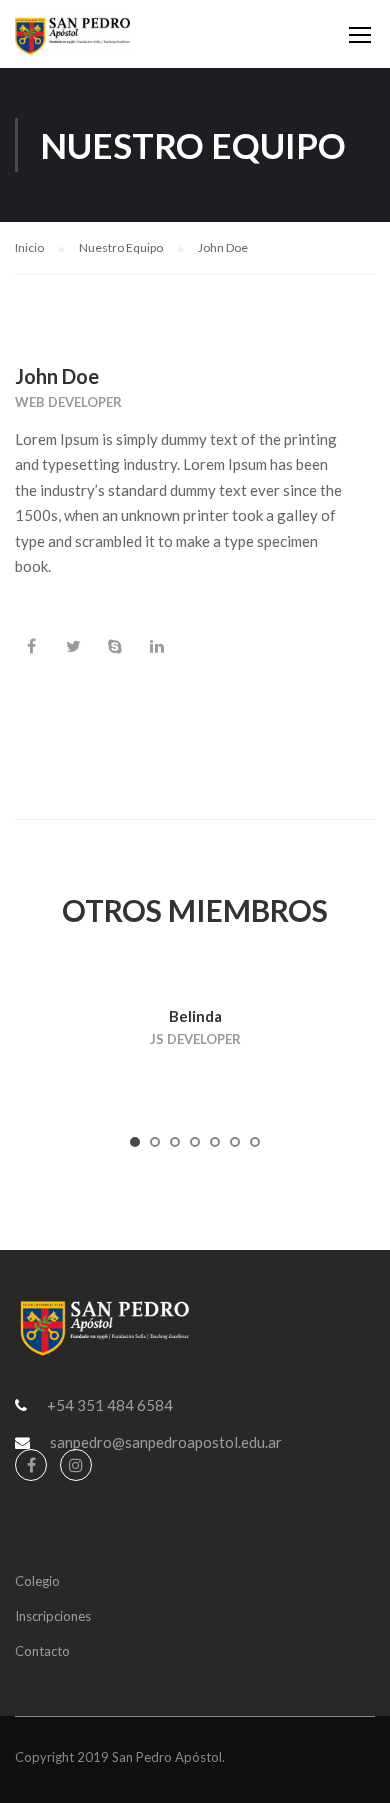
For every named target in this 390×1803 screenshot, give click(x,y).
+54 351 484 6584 (110, 1405)
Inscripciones (53, 1616)
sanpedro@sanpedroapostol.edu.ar (166, 1442)
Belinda (195, 1016)
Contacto (42, 1651)
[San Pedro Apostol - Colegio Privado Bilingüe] (72, 39)
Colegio (37, 1581)
